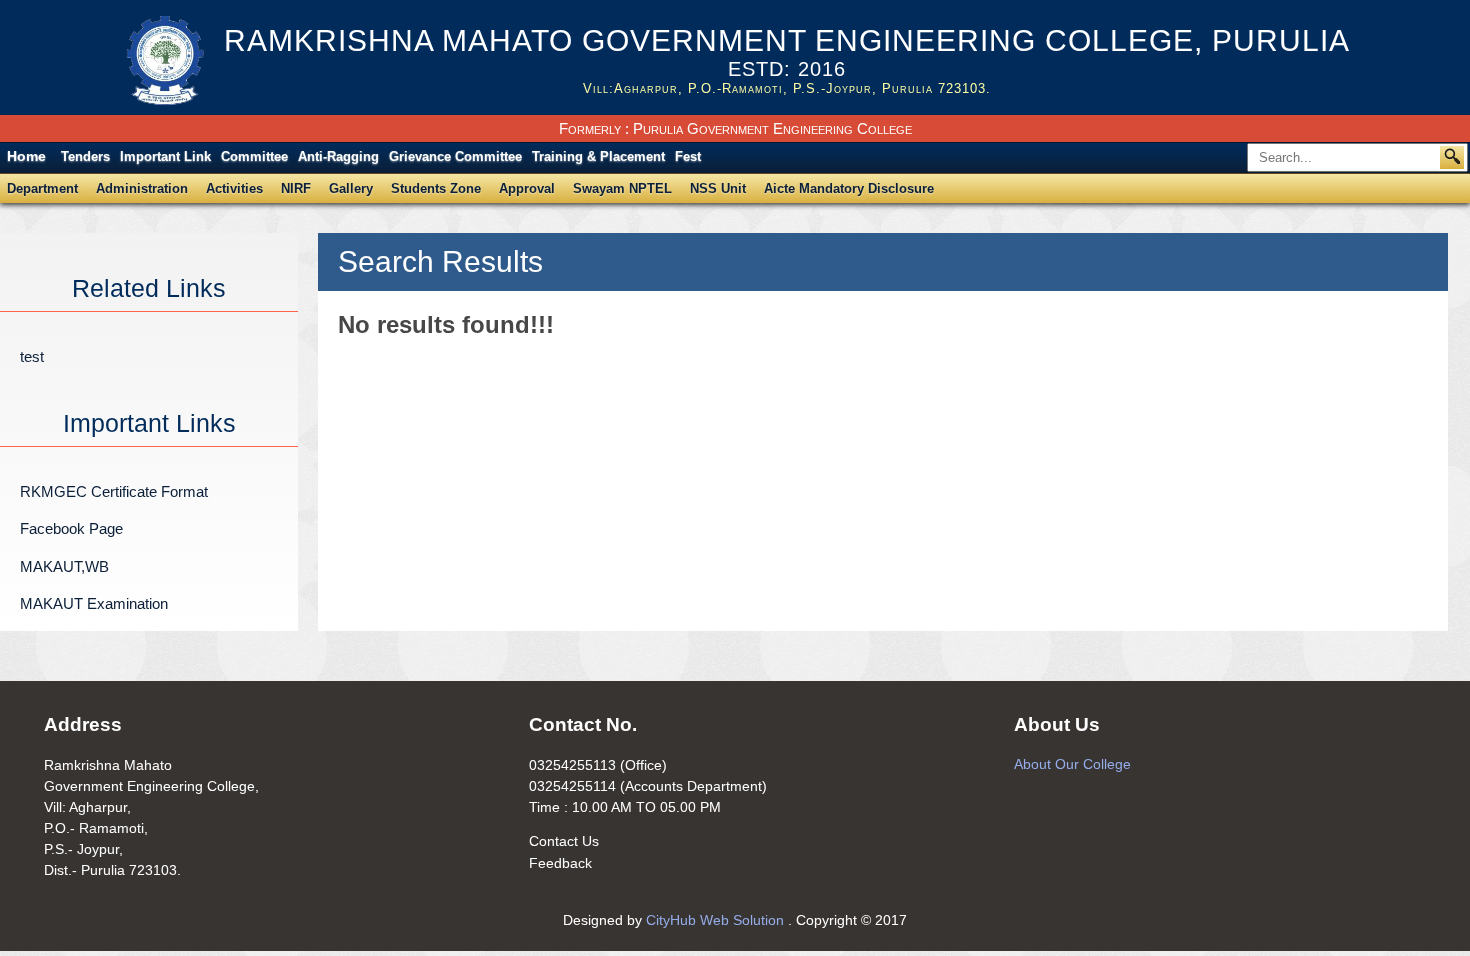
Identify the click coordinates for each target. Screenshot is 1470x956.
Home (26, 156)
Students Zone (436, 188)
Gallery (351, 188)
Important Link (165, 156)
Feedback (560, 863)
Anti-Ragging (338, 156)
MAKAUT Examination (94, 603)
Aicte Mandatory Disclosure (849, 188)
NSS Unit (718, 188)
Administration (142, 188)
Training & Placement (598, 156)
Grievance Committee (455, 156)
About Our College (1072, 764)
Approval (527, 188)
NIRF (296, 188)
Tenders (85, 156)
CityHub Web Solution (717, 920)
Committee (254, 156)
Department (42, 188)
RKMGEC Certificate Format (114, 491)
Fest (688, 156)
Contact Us (564, 841)
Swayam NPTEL (622, 188)
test (32, 356)
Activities (234, 188)
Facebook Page (71, 528)
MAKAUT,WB (64, 566)
